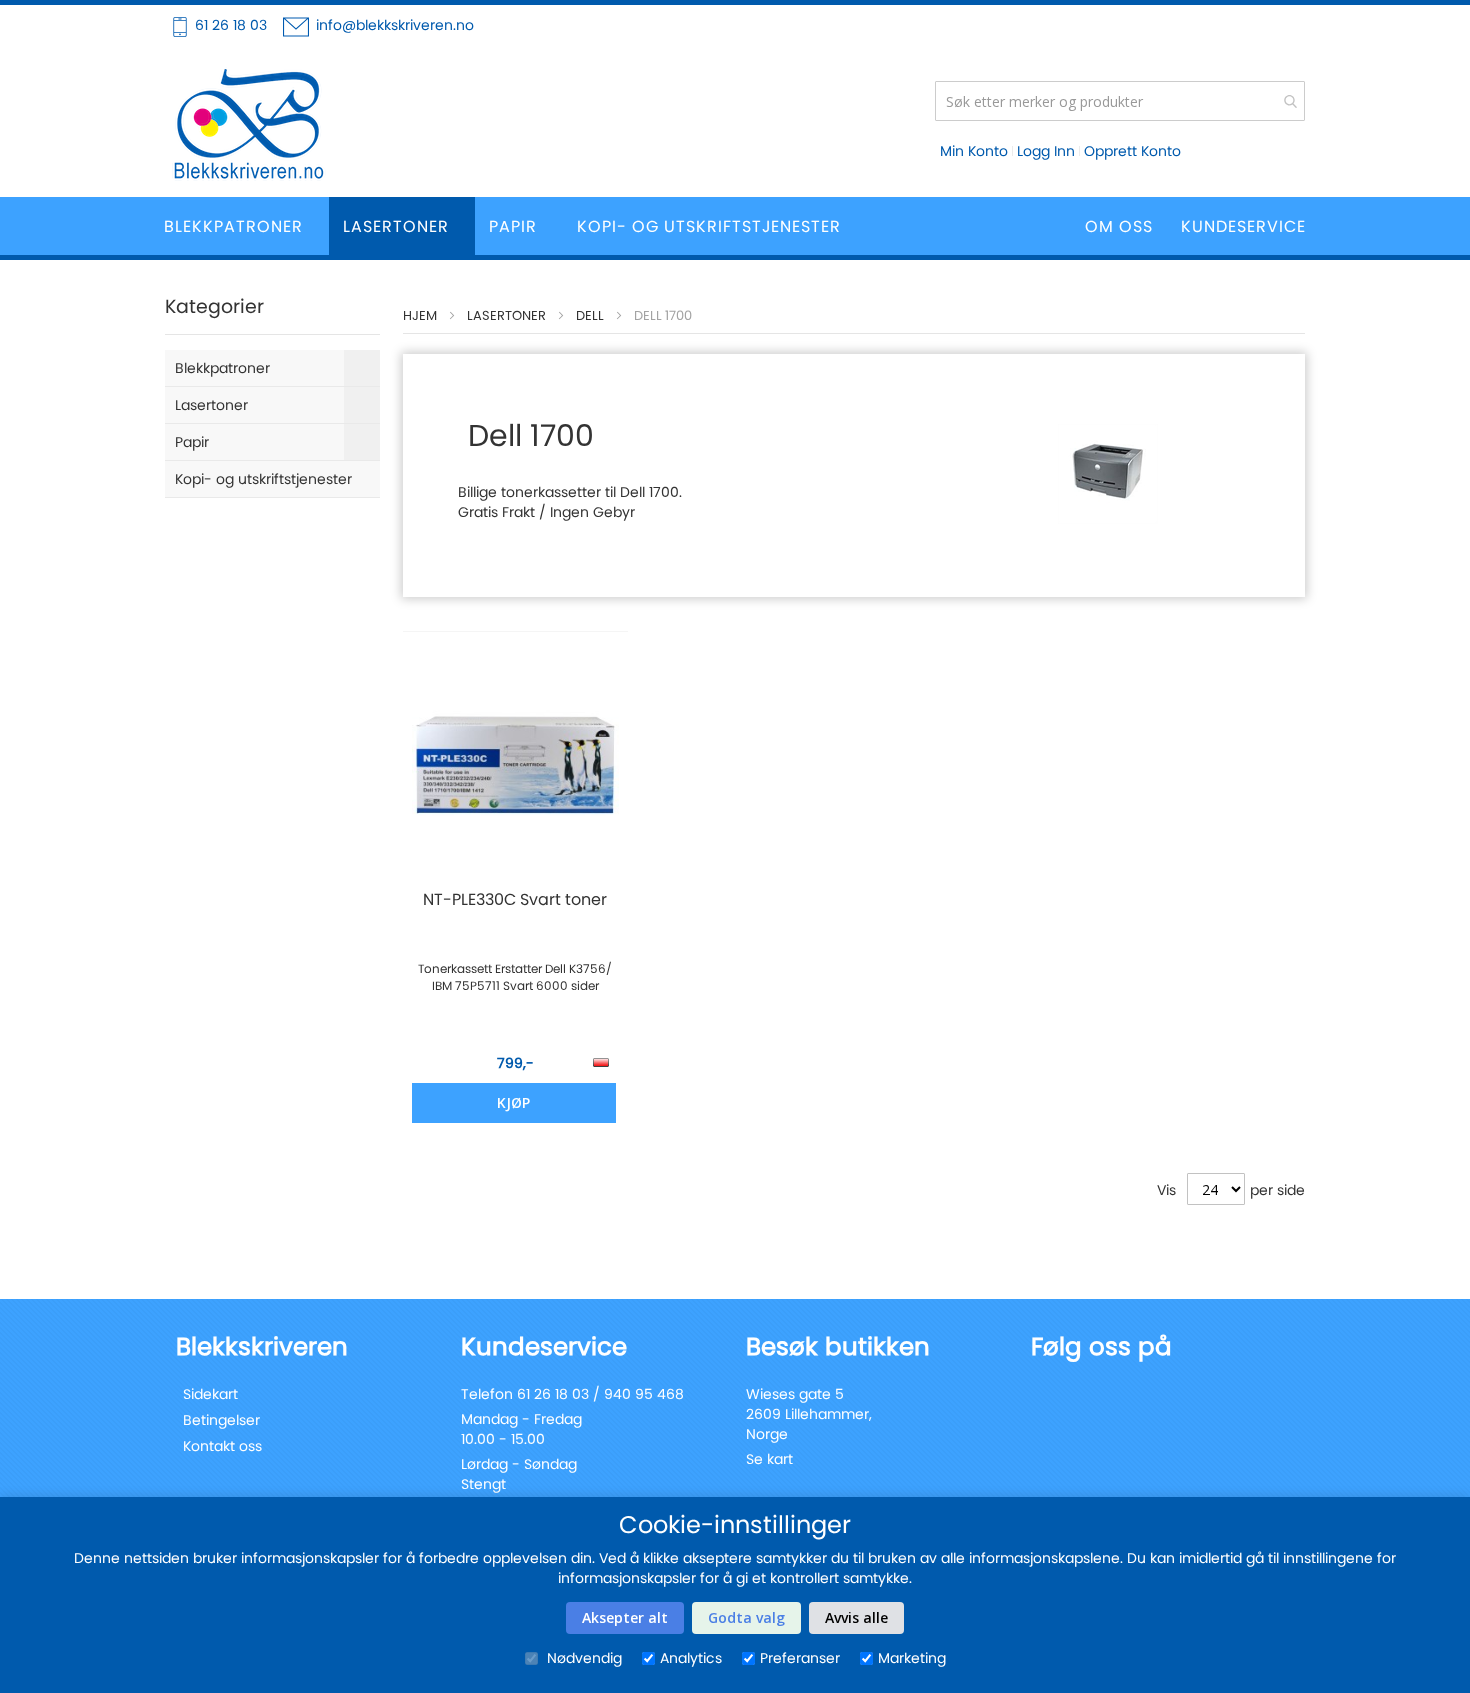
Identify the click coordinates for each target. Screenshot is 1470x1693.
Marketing (912, 1658)
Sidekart (210, 1394)
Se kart (769, 1459)
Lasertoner (506, 315)
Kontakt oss (222, 1446)
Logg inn (1046, 151)
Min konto (974, 151)
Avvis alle (856, 1617)
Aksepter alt (625, 1617)
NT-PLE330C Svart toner (515, 900)
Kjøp (513, 1102)
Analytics (691, 1658)
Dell (590, 315)
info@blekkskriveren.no (395, 25)
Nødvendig (582, 1658)
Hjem (420, 315)
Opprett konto (1132, 151)
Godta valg (746, 1617)
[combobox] (1120, 101)
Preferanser (800, 1658)
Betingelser (221, 1420)
